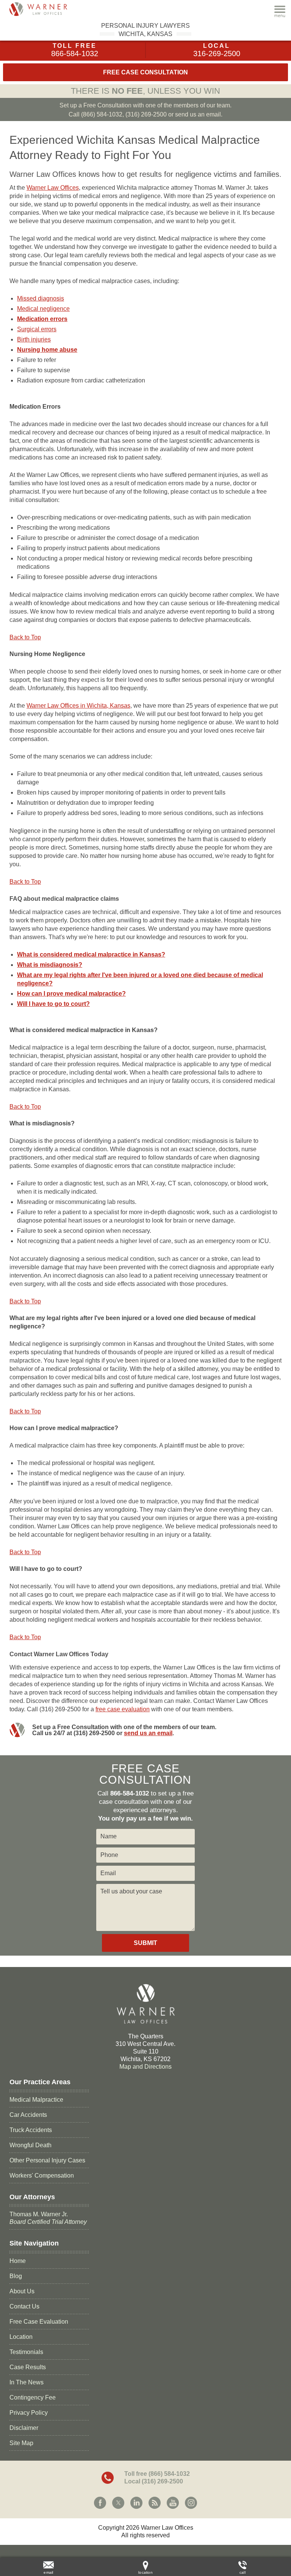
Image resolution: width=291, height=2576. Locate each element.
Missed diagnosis (41, 298)
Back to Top (25, 637)
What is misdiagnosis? (50, 965)
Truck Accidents (31, 2130)
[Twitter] (118, 2503)
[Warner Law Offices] (47, 9)
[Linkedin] (136, 2503)
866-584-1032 (75, 54)
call (242, 2572)
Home (18, 2261)
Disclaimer (24, 2428)
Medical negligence (43, 309)
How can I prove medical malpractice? (71, 994)
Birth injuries (34, 339)
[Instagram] (191, 2503)
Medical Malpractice (36, 2100)
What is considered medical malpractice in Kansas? (91, 954)
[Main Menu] (280, 11)
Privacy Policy (29, 2413)
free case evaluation (123, 1709)
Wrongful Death (31, 2145)
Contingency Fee (33, 2397)
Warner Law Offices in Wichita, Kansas (78, 706)
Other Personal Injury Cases (47, 2160)
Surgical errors (37, 329)
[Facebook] (100, 2503)
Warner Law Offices (53, 188)
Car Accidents (28, 2115)
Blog (16, 2276)
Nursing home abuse (47, 350)
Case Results (28, 2367)
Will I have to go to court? (53, 1004)
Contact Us (24, 2306)
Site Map (21, 2443)
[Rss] (155, 2503)
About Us (22, 2291)
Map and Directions (145, 2067)
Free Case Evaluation (39, 2322)
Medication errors (42, 319)
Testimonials (26, 2352)
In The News (27, 2382)
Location (21, 2337)
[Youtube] (173, 2503)
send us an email (148, 1733)
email (48, 2572)
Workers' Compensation (42, 2176)
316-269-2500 (217, 54)
